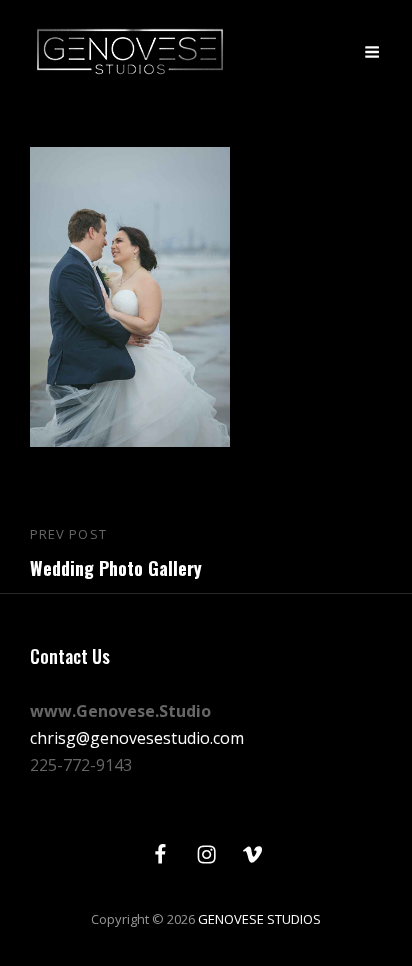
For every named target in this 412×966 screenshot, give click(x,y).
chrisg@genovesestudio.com (137, 738)
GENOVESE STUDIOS (259, 919)
